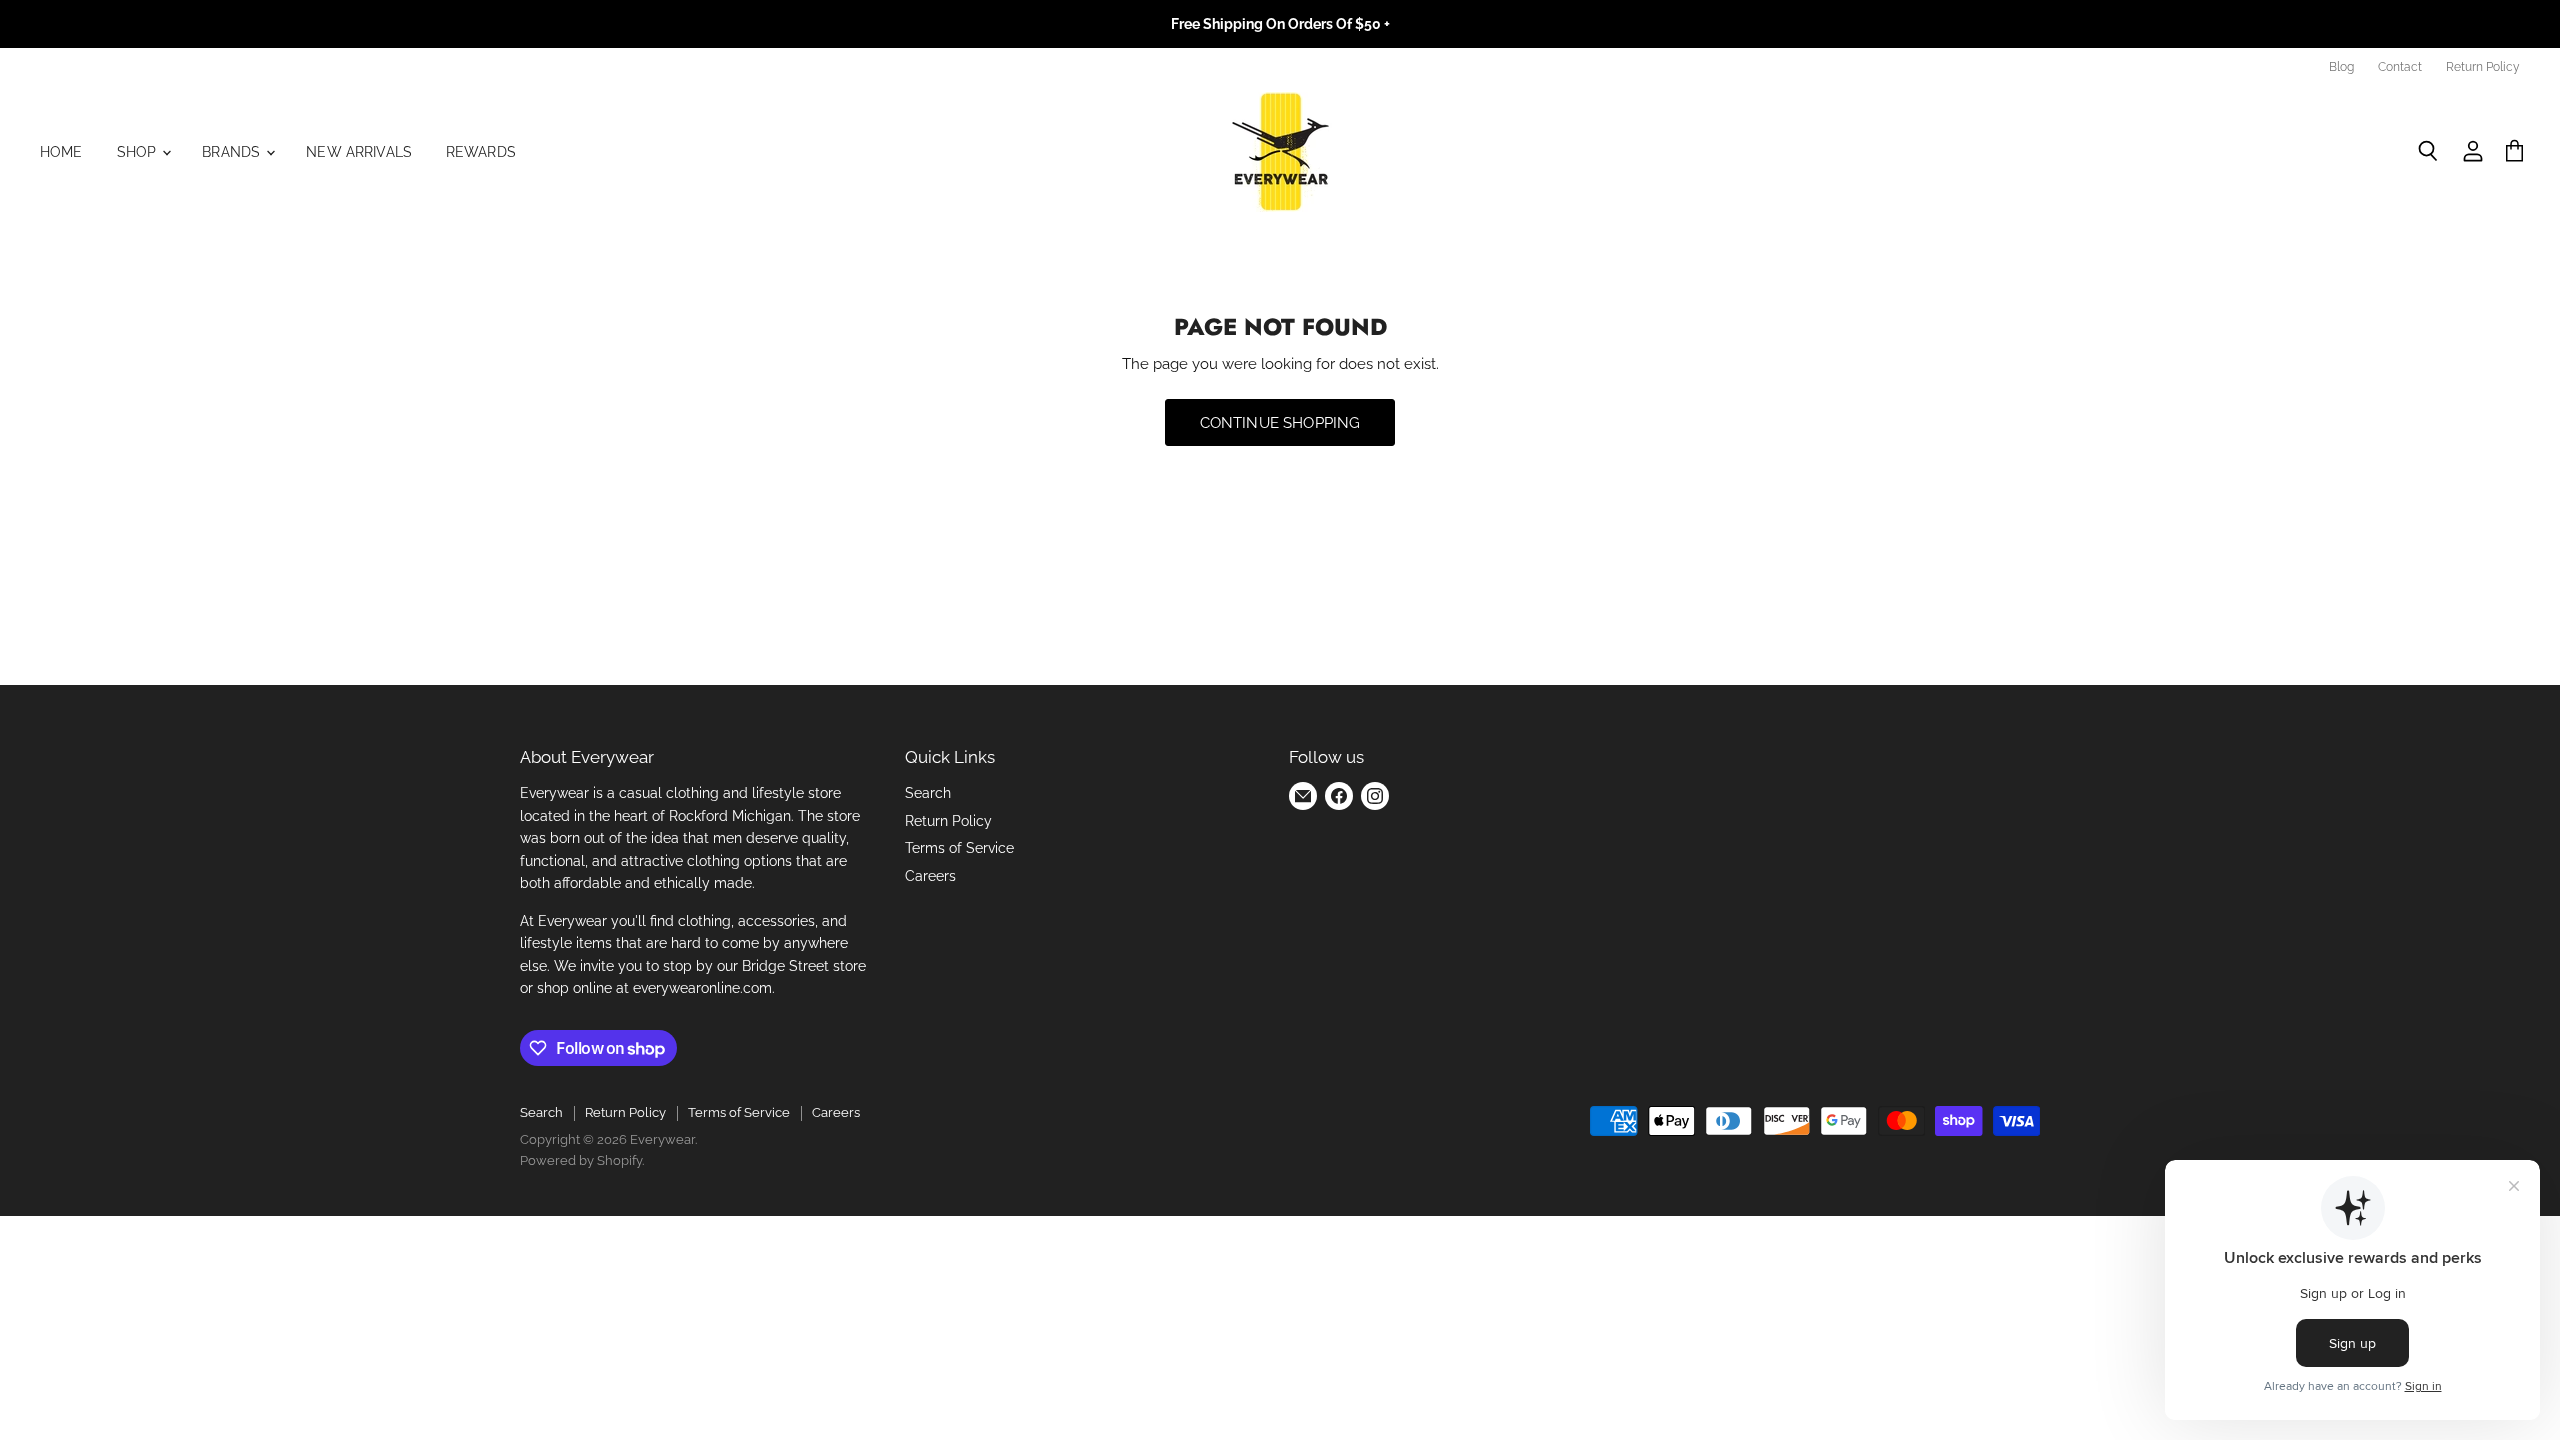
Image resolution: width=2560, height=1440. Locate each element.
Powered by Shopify (581, 1160)
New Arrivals (359, 152)
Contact (2400, 67)
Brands (233, 152)
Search (928, 793)
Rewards (481, 152)
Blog (2341, 67)
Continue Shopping (1280, 422)
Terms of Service (959, 848)
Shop (139, 152)
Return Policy (2483, 67)
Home (61, 152)
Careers (930, 876)
